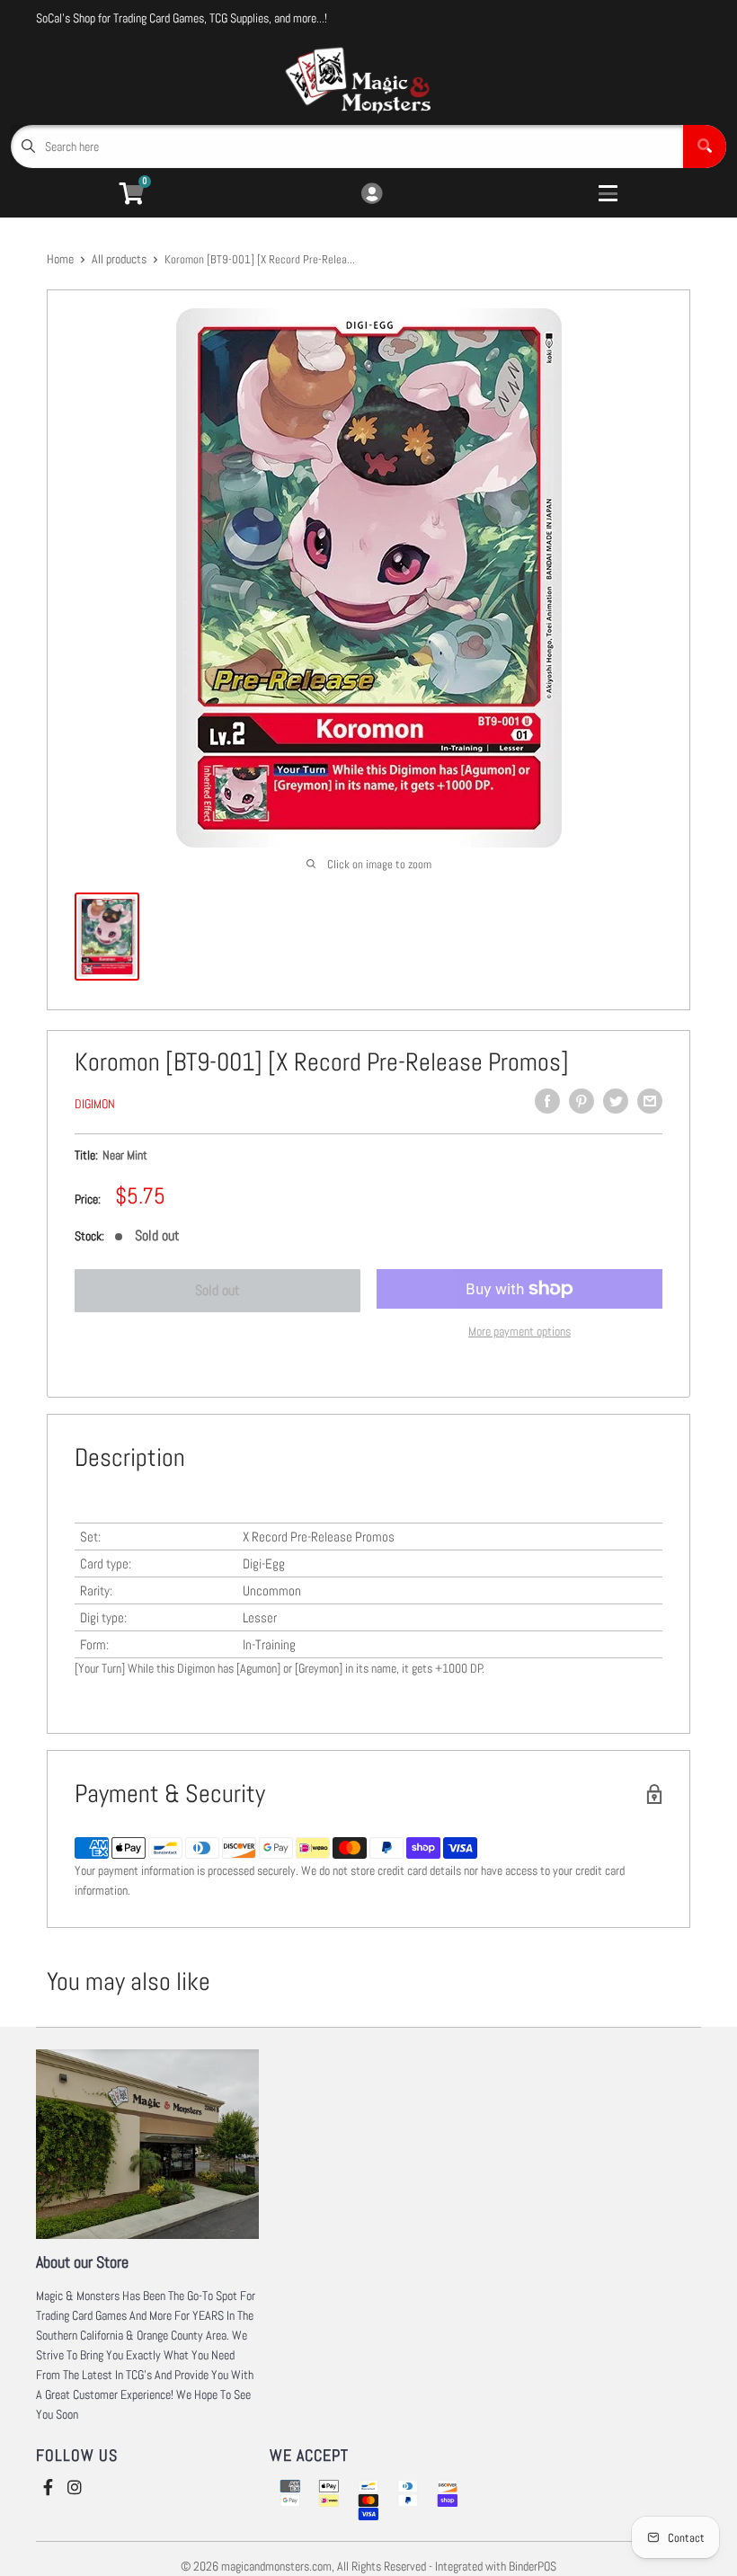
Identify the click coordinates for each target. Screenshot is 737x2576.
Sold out (218, 1290)
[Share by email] (650, 1101)
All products (119, 259)
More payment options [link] (519, 1331)
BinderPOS (533, 2566)
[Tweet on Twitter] (616, 1101)
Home (60, 259)
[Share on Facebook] (547, 1101)
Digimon (95, 1104)
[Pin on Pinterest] (582, 1101)
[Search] (705, 147)
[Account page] (372, 195)
